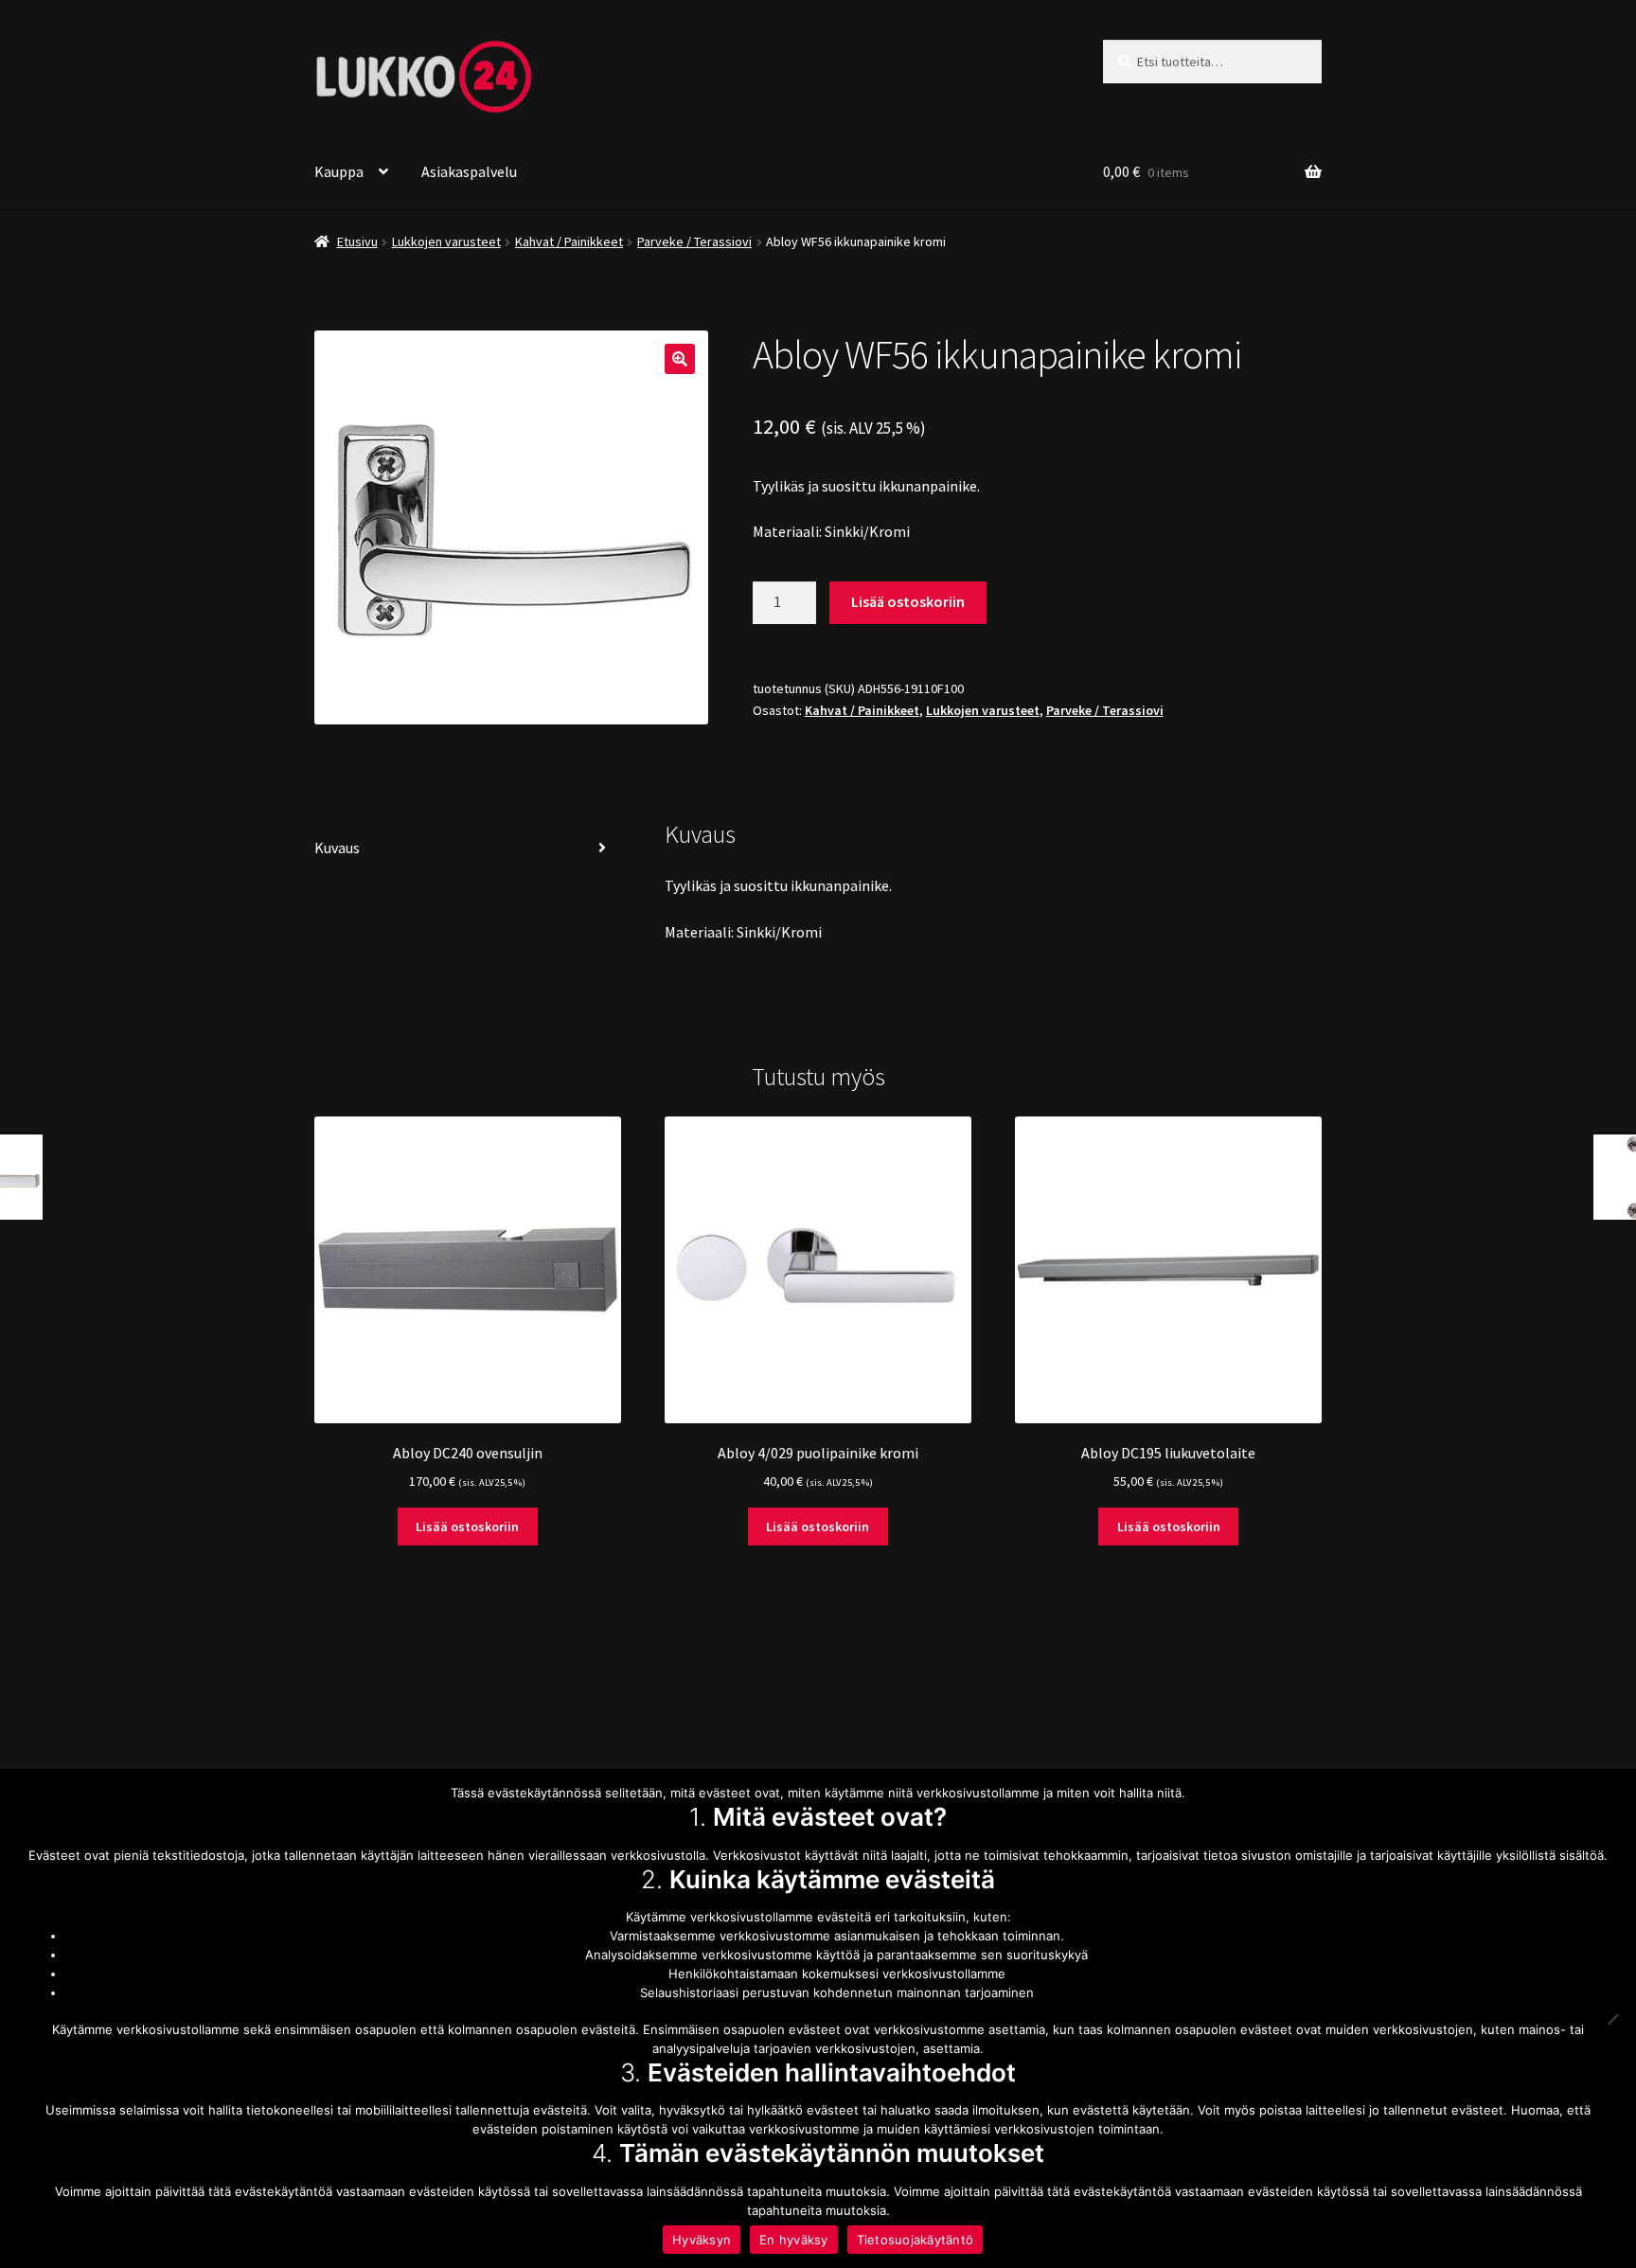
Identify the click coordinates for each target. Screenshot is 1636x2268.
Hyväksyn (702, 2240)
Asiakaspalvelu (469, 171)
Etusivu (357, 241)
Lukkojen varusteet (446, 241)
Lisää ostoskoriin (908, 601)
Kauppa (339, 171)
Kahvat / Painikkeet (569, 241)
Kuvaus (337, 848)
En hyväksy (794, 2240)
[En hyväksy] (1612, 2019)
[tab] (468, 849)
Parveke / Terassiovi (694, 241)
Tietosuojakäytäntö (916, 2240)
